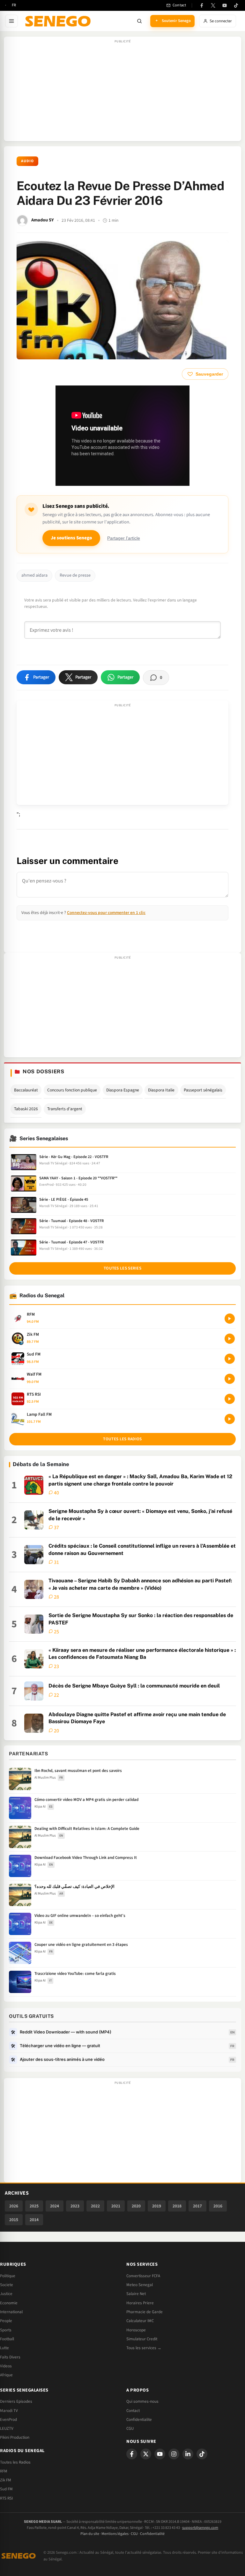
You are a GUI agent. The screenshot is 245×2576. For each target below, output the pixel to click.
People (6, 2321)
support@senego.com (200, 2528)
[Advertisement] (122, 92)
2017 (197, 2206)
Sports (6, 2330)
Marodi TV (9, 2411)
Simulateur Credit (142, 2339)
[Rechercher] (139, 21)
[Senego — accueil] (59, 21)
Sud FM (6, 2489)
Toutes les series (122, 1268)
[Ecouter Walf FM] (230, 1379)
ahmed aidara (34, 575)
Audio (27, 161)
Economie (9, 2303)
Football (7, 2339)
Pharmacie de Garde (145, 2312)
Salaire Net (136, 2294)
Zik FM (6, 2480)
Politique (8, 2276)
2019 (157, 2206)
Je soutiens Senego (71, 538)
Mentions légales (115, 2534)
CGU (130, 2428)
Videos (6, 2366)
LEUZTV (7, 2428)
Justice (6, 2294)
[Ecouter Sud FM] (230, 1359)
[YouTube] (225, 5)
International (11, 2312)
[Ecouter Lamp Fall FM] (230, 1419)
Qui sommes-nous (142, 2401)
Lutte (4, 2348)
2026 (14, 2206)
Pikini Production (15, 2437)
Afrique (6, 2375)
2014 (34, 2220)
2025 (34, 2206)
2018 (177, 2206)
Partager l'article (124, 538)
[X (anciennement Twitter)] (213, 5)
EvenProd (8, 2420)
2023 (75, 2206)
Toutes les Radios (15, 2462)
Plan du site (90, 2534)
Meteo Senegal (140, 2285)
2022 (95, 2206)
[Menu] (11, 21)
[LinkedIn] (188, 2454)
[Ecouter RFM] (230, 1319)
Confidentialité (152, 2534)
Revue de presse (75, 575)
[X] (146, 2454)
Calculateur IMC (140, 2321)
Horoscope (136, 2330)
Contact (133, 2411)
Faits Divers (10, 2357)
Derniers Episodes (16, 2401)
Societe (7, 2285)
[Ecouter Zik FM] (230, 1339)
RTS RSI (6, 2498)
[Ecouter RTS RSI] (230, 1399)
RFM (4, 2471)
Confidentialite (139, 2420)
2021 (116, 2206)
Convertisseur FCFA (143, 2276)
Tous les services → (144, 2348)
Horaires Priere (140, 2303)
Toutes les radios (122, 1439)
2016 (218, 2206)
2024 (55, 2206)
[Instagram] (174, 2454)
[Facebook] (202, 5)
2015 (14, 2220)
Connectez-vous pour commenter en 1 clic (106, 913)
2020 (136, 2206)
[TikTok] (236, 5)
